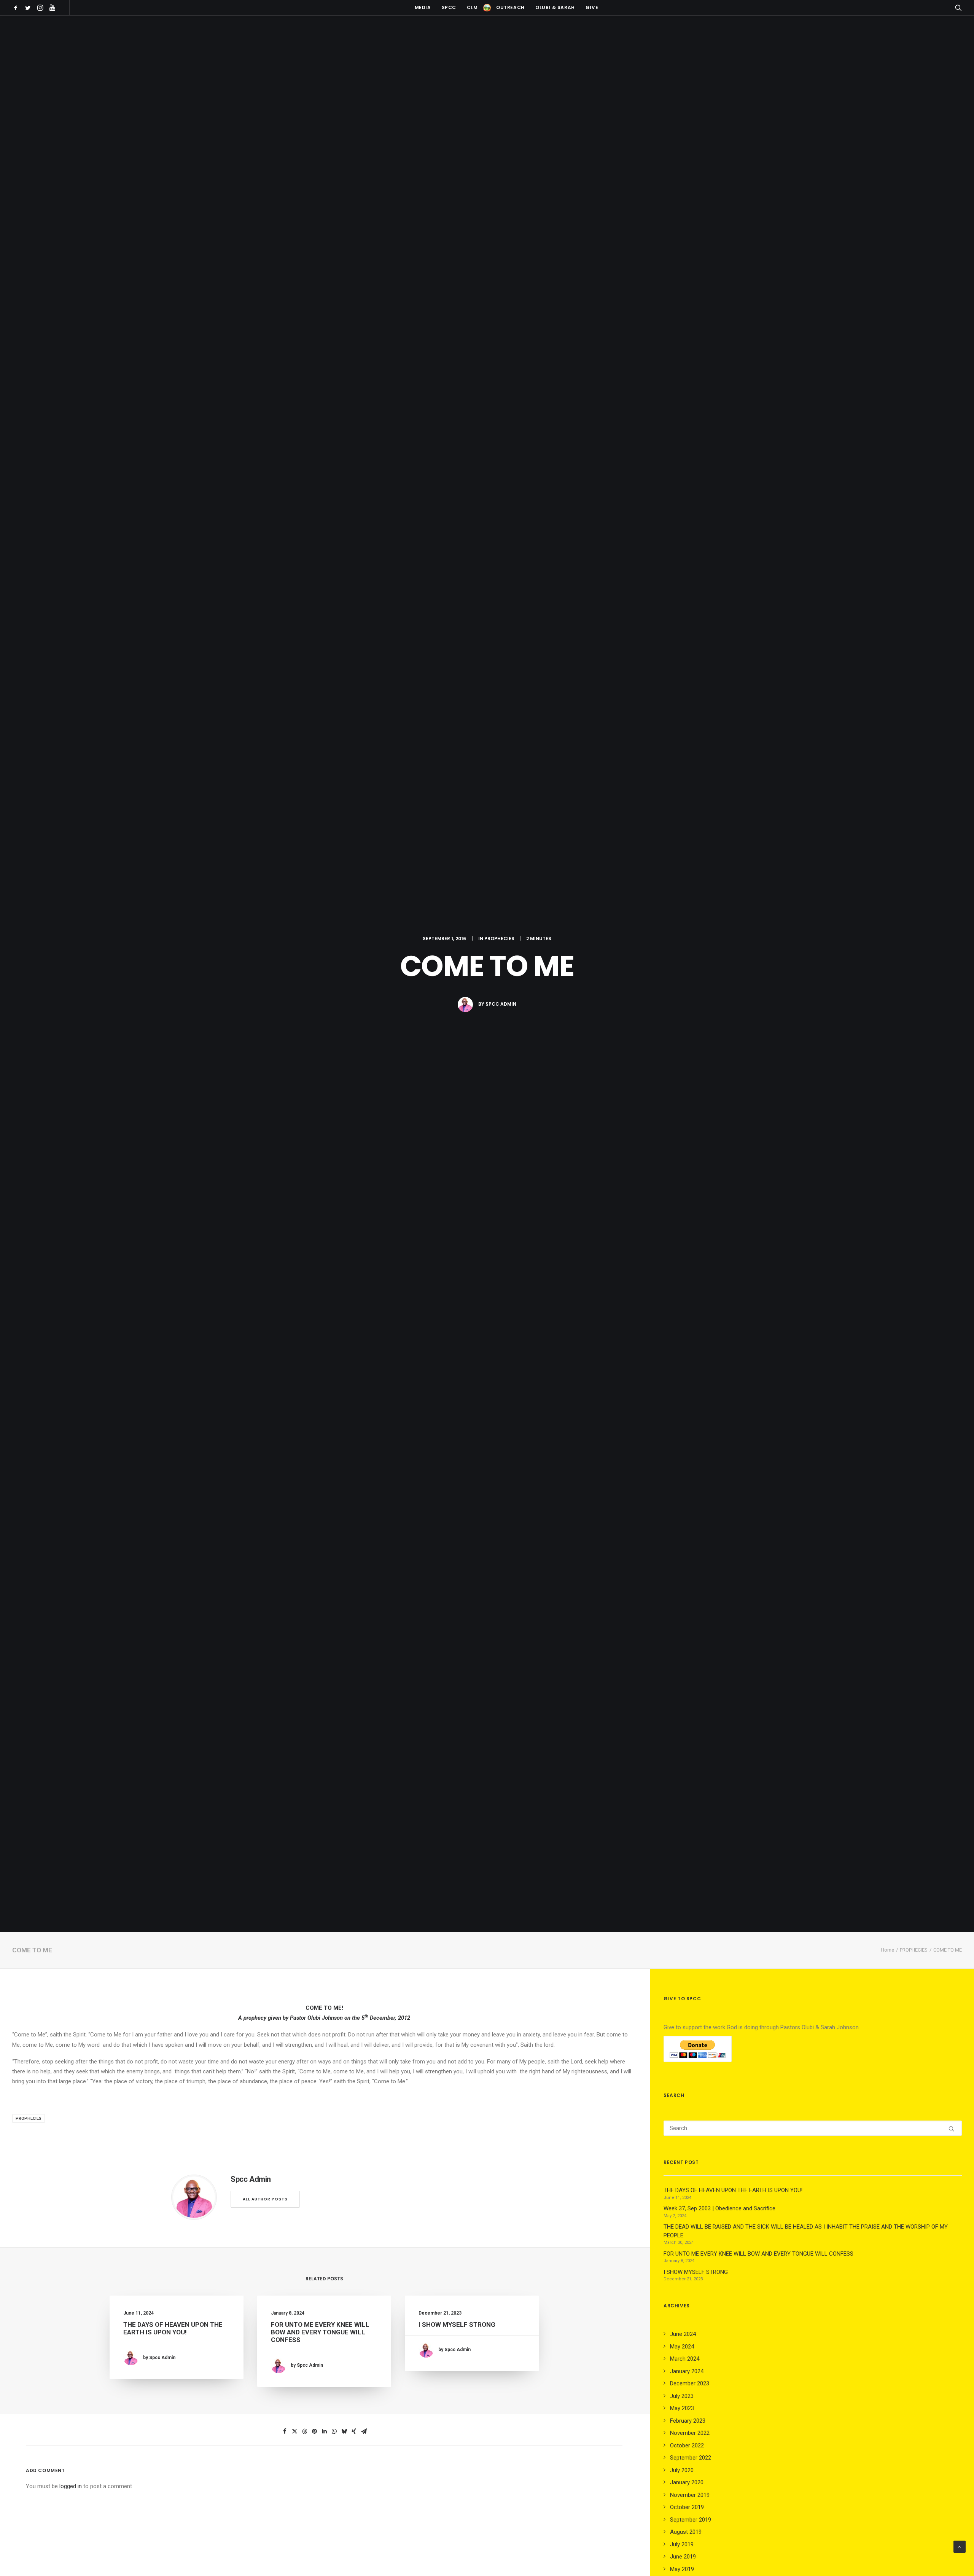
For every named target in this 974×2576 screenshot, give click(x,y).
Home (887, 1950)
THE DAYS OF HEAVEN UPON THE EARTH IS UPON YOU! (173, 2328)
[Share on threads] (304, 2431)
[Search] (813, 2128)
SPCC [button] (449, 7)
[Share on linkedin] (324, 2431)
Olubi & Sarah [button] (555, 7)
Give (592, 7)
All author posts (265, 2199)
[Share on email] (364, 2431)
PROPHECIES (499, 939)
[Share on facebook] (285, 2431)
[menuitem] (17, 8)
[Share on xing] (354, 2431)
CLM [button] (472, 7)
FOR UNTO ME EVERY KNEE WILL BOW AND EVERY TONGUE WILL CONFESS (320, 2332)
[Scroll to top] (960, 2546)
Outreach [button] (510, 7)
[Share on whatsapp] (334, 2431)
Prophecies (29, 2118)
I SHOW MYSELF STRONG (457, 2324)
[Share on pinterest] (314, 2431)
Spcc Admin (501, 1004)
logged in (71, 2486)
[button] (17, 8)
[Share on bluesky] (344, 2431)
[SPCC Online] (487, 8)
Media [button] (423, 7)
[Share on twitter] (294, 2431)
